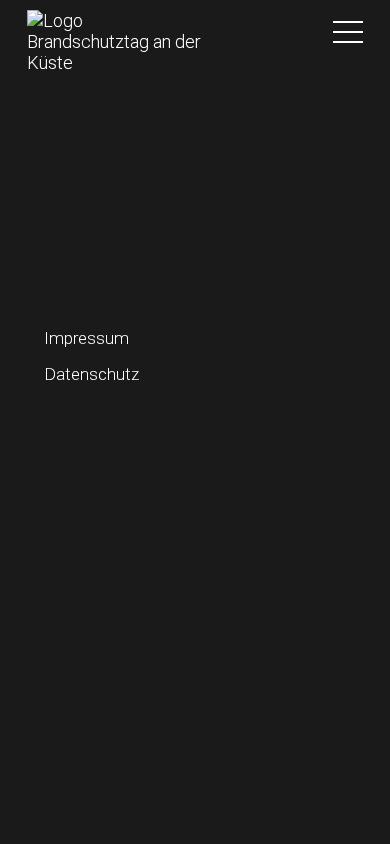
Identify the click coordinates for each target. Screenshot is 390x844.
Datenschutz (91, 374)
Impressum (86, 338)
